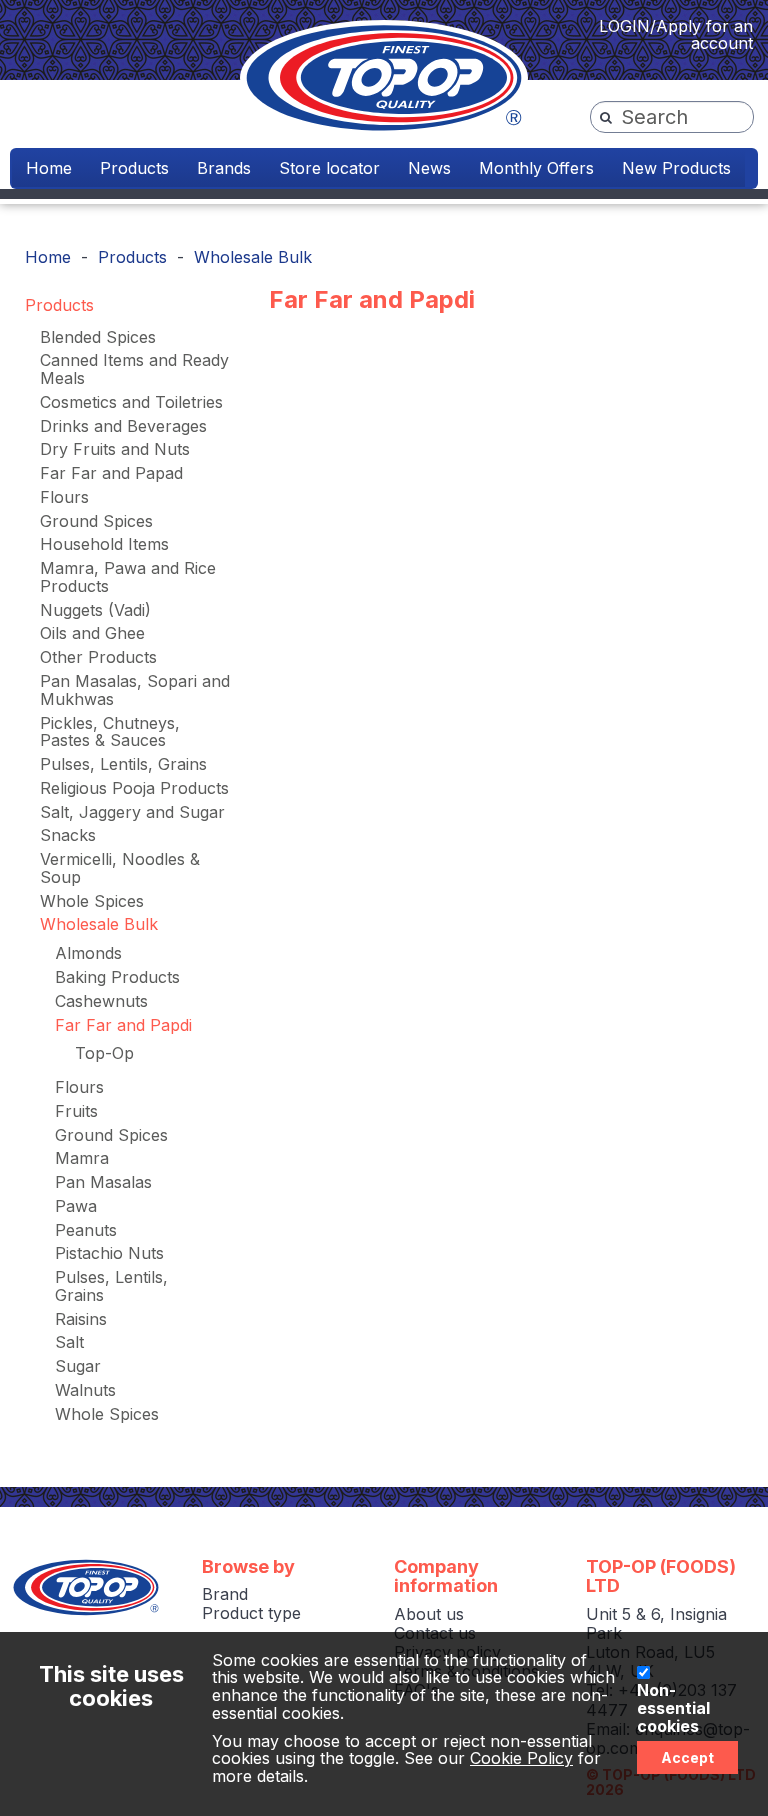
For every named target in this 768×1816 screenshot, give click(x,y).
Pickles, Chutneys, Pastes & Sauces (110, 732)
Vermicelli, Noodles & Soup (120, 868)
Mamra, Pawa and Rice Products (128, 577)
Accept (687, 1757)
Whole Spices (92, 901)
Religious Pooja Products (134, 788)
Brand (225, 1594)
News (429, 168)
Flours (64, 497)
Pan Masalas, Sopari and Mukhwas (135, 690)
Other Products (98, 657)
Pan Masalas (103, 1182)
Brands (224, 168)
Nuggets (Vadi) (95, 610)
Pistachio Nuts (109, 1253)
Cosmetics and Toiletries (131, 402)
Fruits (76, 1111)
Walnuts (85, 1390)
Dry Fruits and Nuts (115, 449)
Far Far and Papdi (123, 1025)
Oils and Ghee (92, 633)
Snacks (68, 835)
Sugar (78, 1366)
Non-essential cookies (673, 1708)
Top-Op (104, 1053)
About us (429, 1614)
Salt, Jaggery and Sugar (132, 812)
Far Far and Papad (111, 473)
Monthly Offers (536, 168)
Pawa (76, 1206)
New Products (676, 168)
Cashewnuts (101, 1001)
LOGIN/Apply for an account (676, 35)
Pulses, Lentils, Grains (123, 764)
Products (134, 168)
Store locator (329, 168)
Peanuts (86, 1230)
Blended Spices (98, 337)
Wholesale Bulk (253, 257)
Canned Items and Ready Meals (134, 369)
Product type (251, 1613)
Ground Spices (96, 521)
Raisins (81, 1319)
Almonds (88, 953)
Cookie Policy (521, 1758)
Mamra (82, 1158)
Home (49, 168)
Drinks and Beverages (123, 426)
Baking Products (117, 977)
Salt (69, 1342)
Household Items (104, 544)
